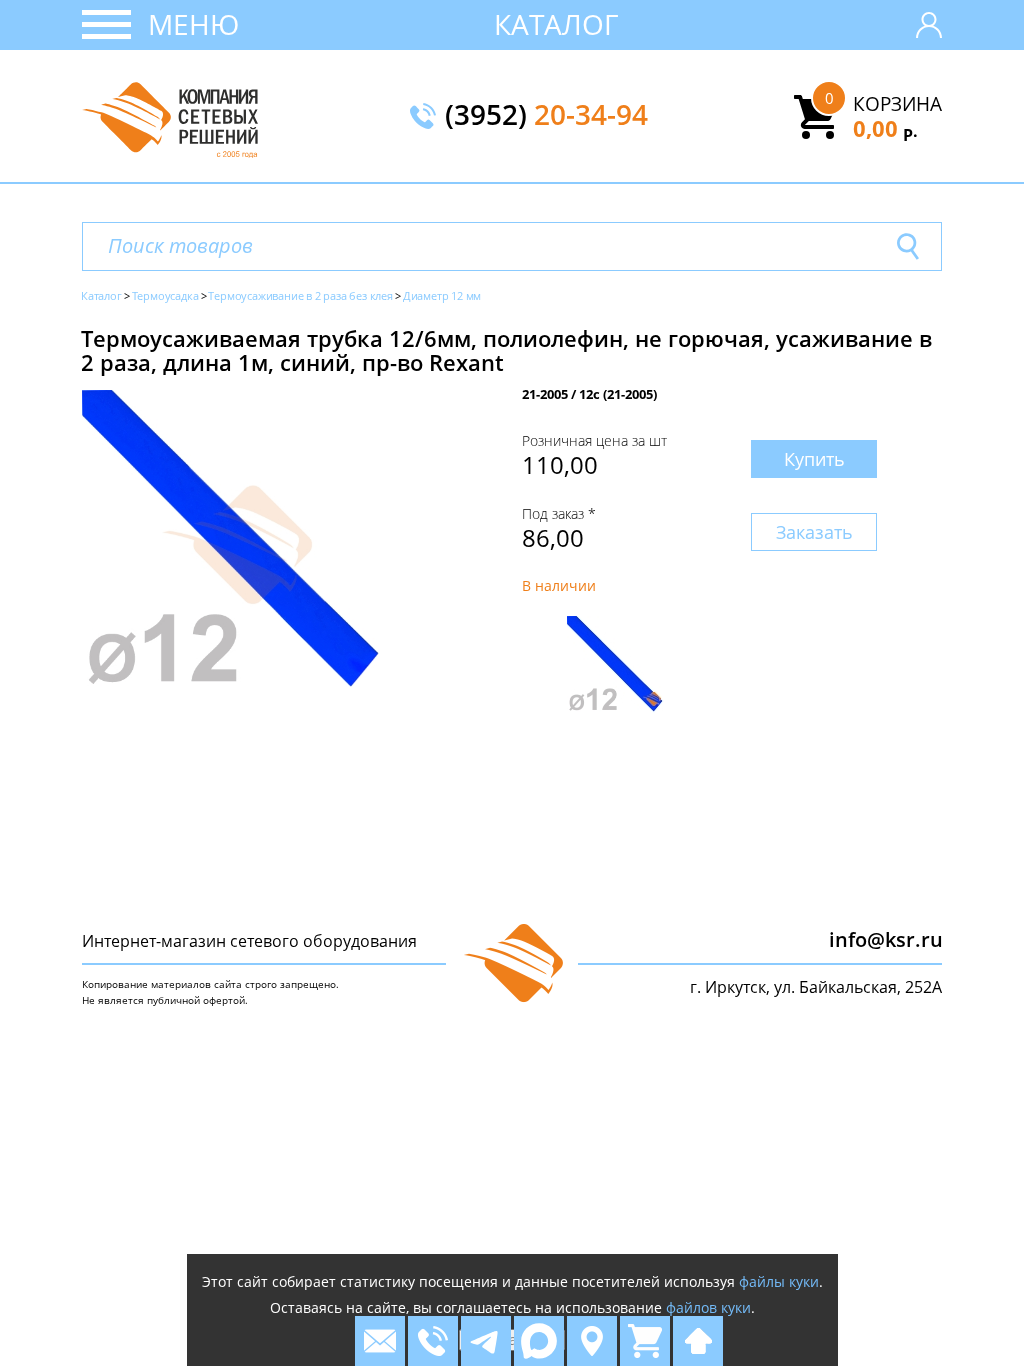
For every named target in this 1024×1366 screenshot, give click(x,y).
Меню (193, 24)
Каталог (556, 24)
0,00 (885, 128)
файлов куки (708, 1307)
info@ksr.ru (886, 939)
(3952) (546, 116)
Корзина (897, 104)
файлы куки (779, 1281)
